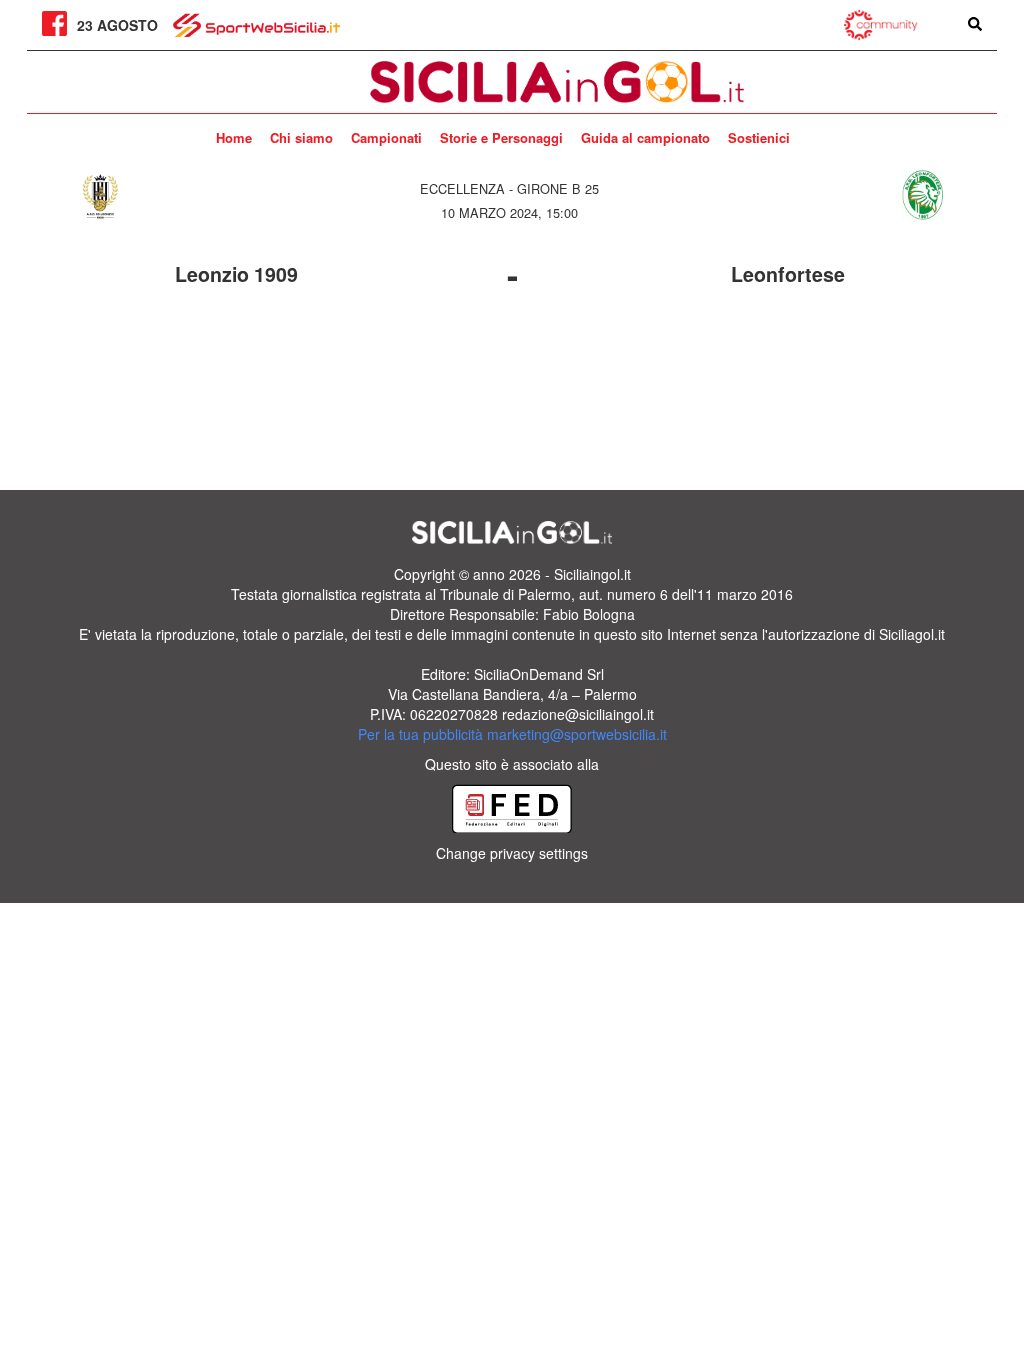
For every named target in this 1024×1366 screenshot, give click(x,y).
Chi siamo (301, 137)
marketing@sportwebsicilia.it (577, 734)
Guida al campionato (645, 137)
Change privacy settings (512, 853)
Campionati (386, 137)
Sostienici (759, 137)
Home (234, 137)
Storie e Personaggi (501, 137)
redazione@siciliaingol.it (578, 714)
